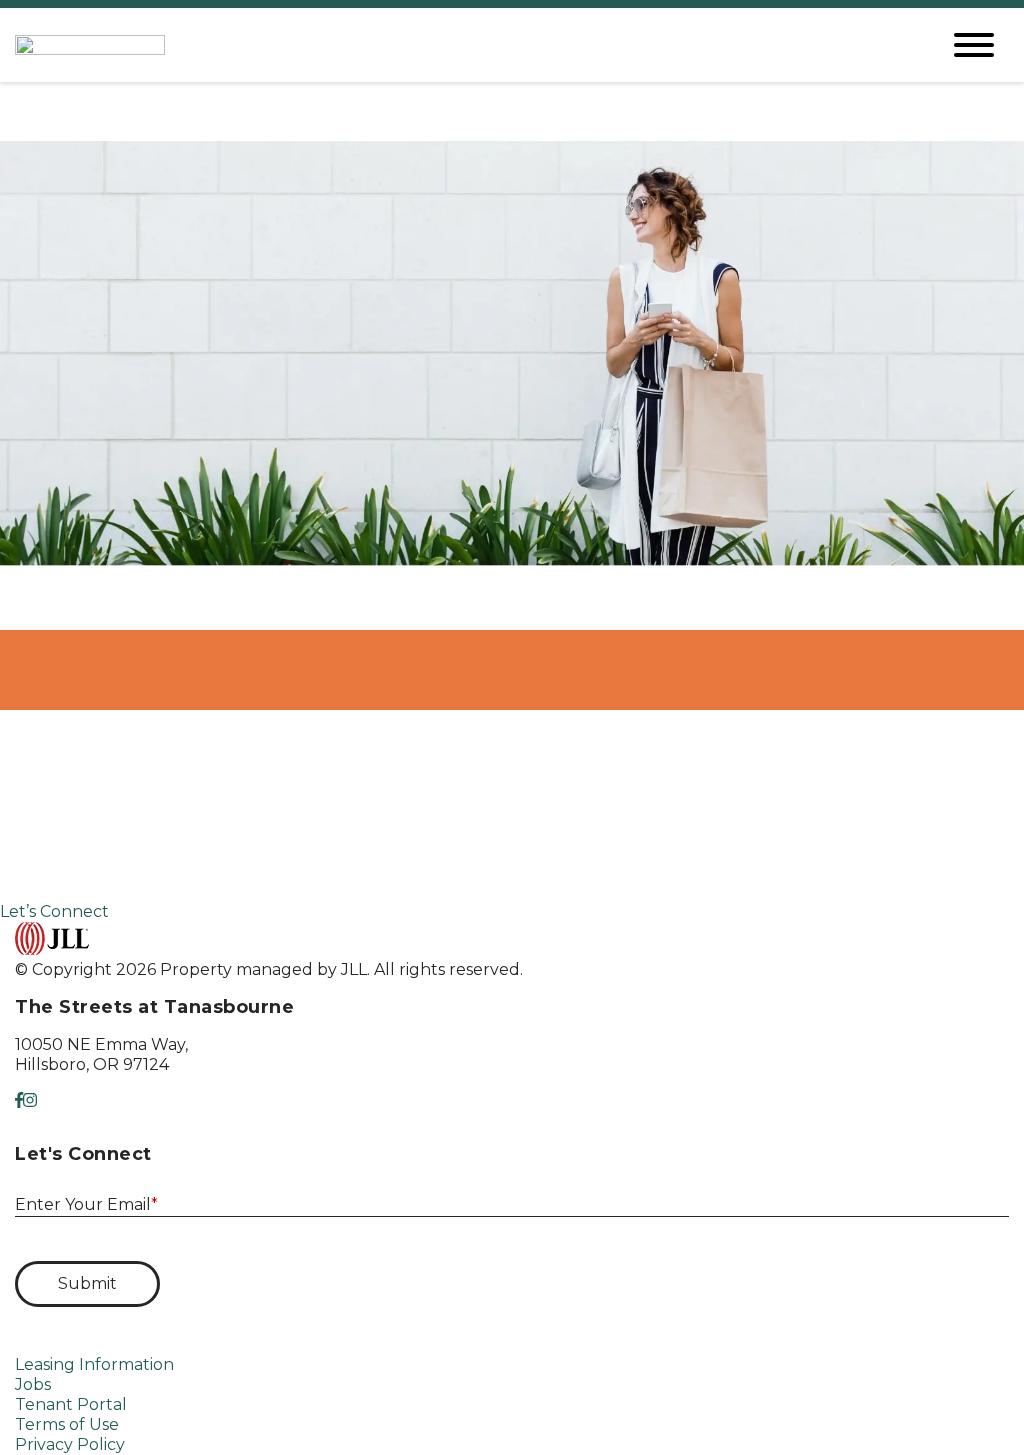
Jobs (33, 1384)
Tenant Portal (71, 1404)
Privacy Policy (70, 1444)
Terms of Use (67, 1424)
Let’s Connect (54, 911)
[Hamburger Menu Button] (974, 45)
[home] (462, 45)
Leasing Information (94, 1364)
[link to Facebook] (19, 1100)
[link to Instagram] (30, 1100)
